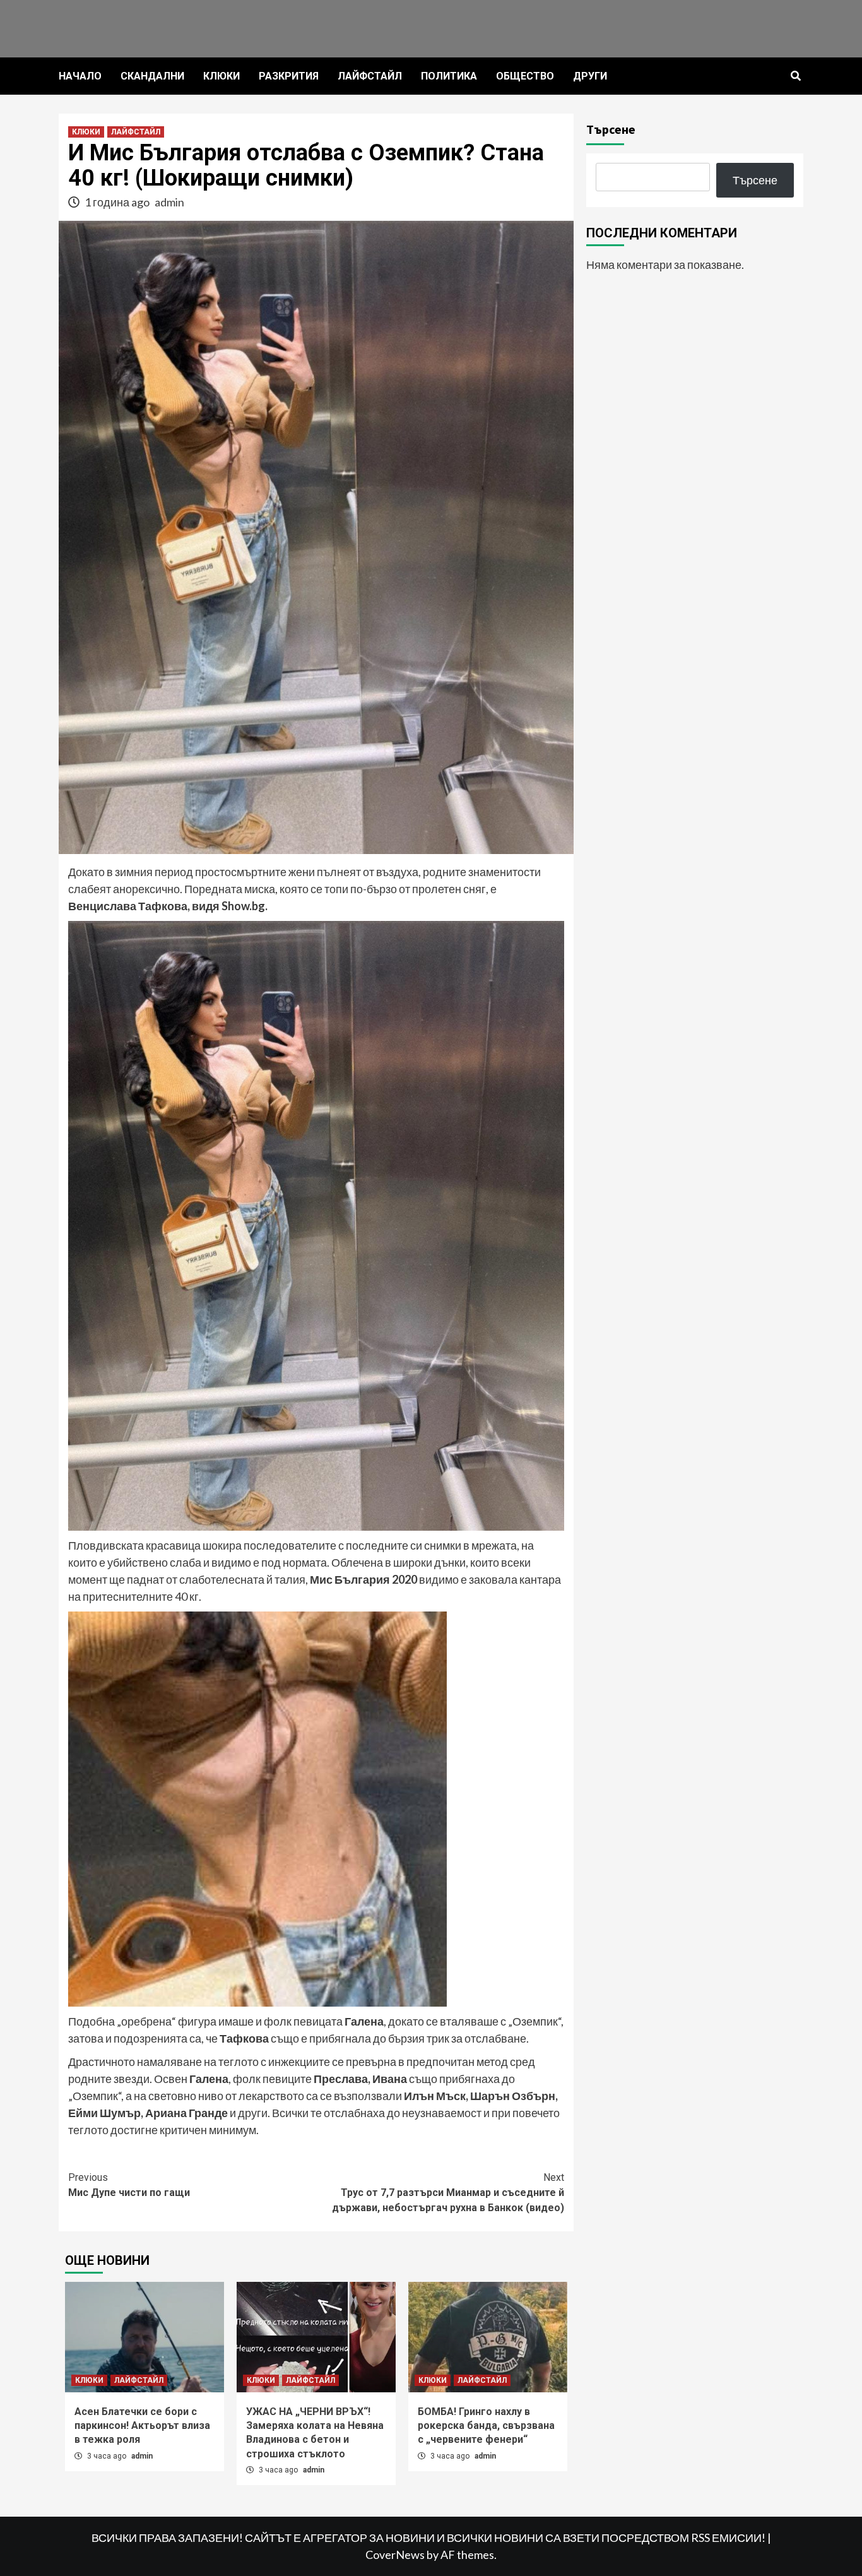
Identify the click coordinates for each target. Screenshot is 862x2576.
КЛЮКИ (221, 76)
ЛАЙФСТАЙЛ (370, 76)
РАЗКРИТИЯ (289, 76)
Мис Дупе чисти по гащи (129, 2185)
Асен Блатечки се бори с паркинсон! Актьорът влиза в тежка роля (142, 2426)
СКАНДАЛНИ (152, 76)
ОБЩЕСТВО (525, 76)
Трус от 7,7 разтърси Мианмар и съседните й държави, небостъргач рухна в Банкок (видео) (448, 2193)
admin (169, 202)
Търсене (611, 129)
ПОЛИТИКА (449, 76)
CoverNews (395, 2555)
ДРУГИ (590, 76)
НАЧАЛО (80, 76)
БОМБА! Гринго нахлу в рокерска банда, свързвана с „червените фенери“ (486, 2426)
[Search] (795, 76)
